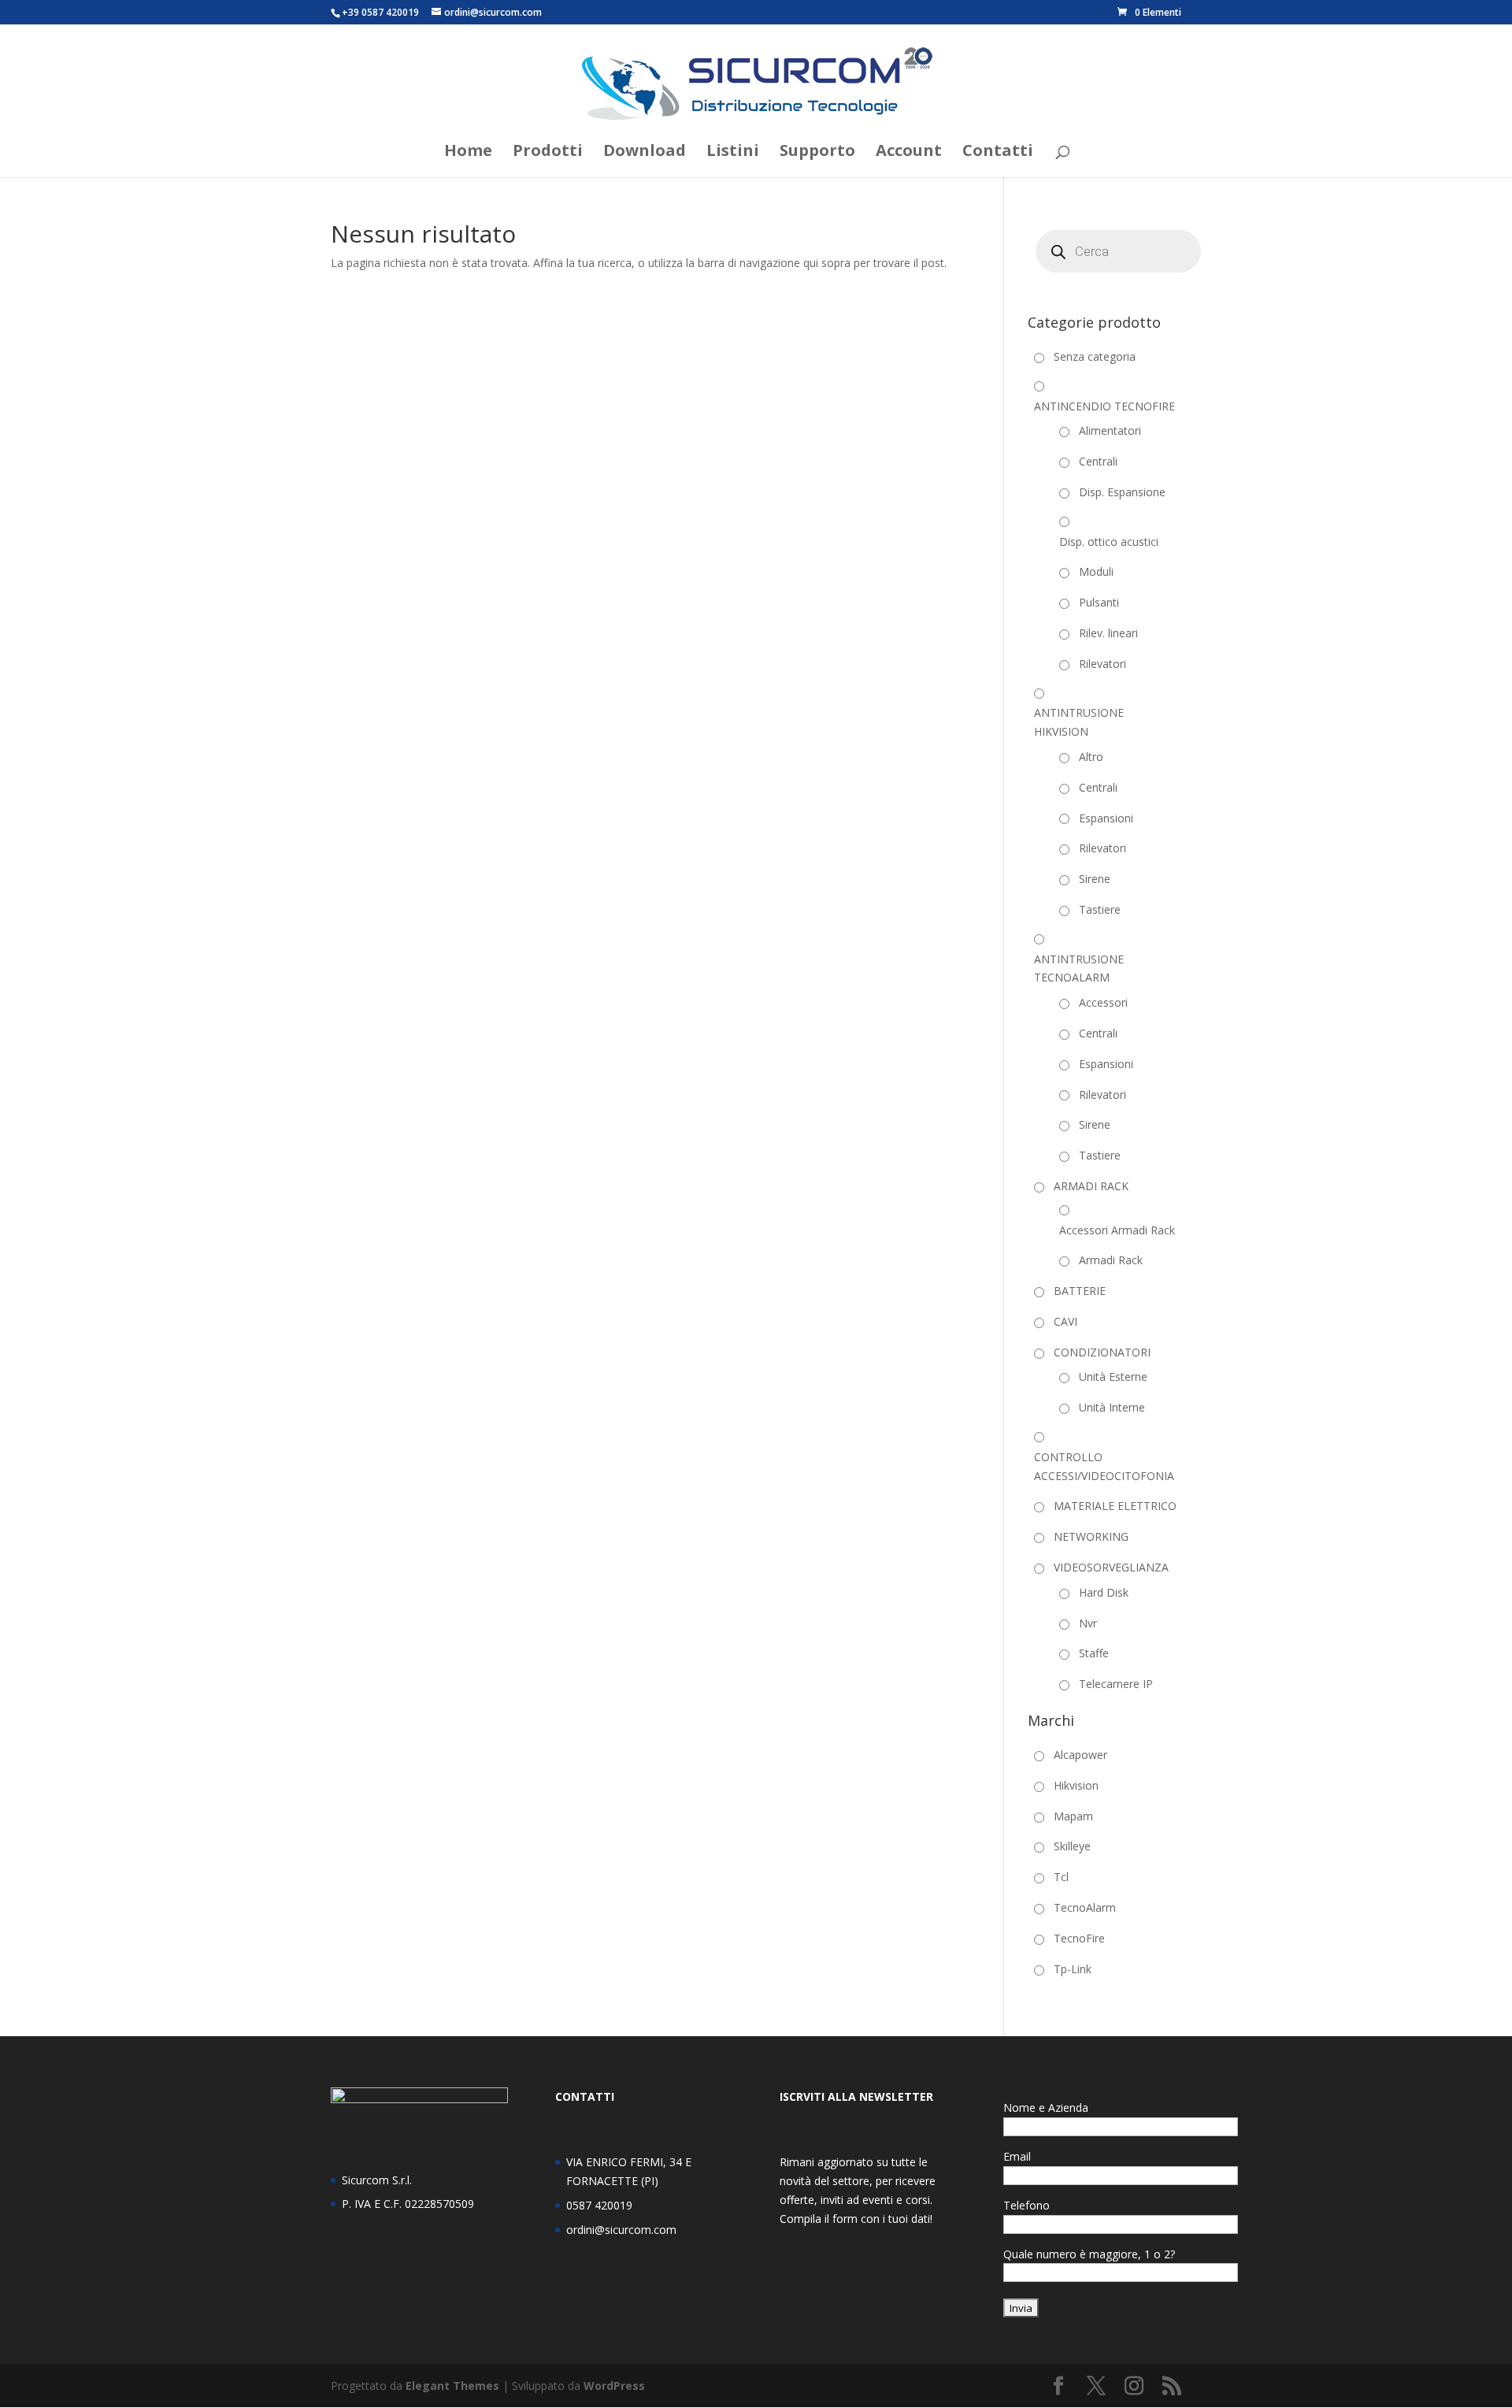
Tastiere (1100, 909)
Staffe (1094, 1653)
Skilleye (1072, 1846)
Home (468, 153)
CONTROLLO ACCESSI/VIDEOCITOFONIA (1104, 1466)
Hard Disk (1104, 1592)
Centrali (1098, 461)
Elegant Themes (452, 2386)
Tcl (1061, 1877)
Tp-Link (1073, 1969)
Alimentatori (1110, 430)
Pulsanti (1099, 602)
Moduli (1096, 571)
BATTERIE (1080, 1291)
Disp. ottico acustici (1109, 542)
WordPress (614, 2386)
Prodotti (548, 153)
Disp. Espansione (1122, 492)
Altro (1091, 757)
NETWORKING (1091, 1536)
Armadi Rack (1111, 1260)
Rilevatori (1102, 664)
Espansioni (1106, 818)
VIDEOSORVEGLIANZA (1111, 1567)
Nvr (1088, 1623)
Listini (733, 153)
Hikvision (1076, 1785)
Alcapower (1080, 1755)
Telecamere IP (1116, 1684)
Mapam (1073, 1816)
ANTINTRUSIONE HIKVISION (1079, 722)
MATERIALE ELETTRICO (1115, 1506)
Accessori (1103, 1002)
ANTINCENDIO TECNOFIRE (1104, 406)
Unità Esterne (1113, 1377)
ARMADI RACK (1091, 1186)
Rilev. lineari (1108, 633)
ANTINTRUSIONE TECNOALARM (1079, 968)
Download (645, 153)
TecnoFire (1079, 1938)
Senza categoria (1095, 356)
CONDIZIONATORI (1102, 1352)
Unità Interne (1112, 1407)
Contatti (998, 153)
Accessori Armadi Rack (1117, 1230)
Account (909, 153)
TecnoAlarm (1085, 1907)
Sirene (1095, 879)
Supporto (817, 153)
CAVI (1065, 1321)
